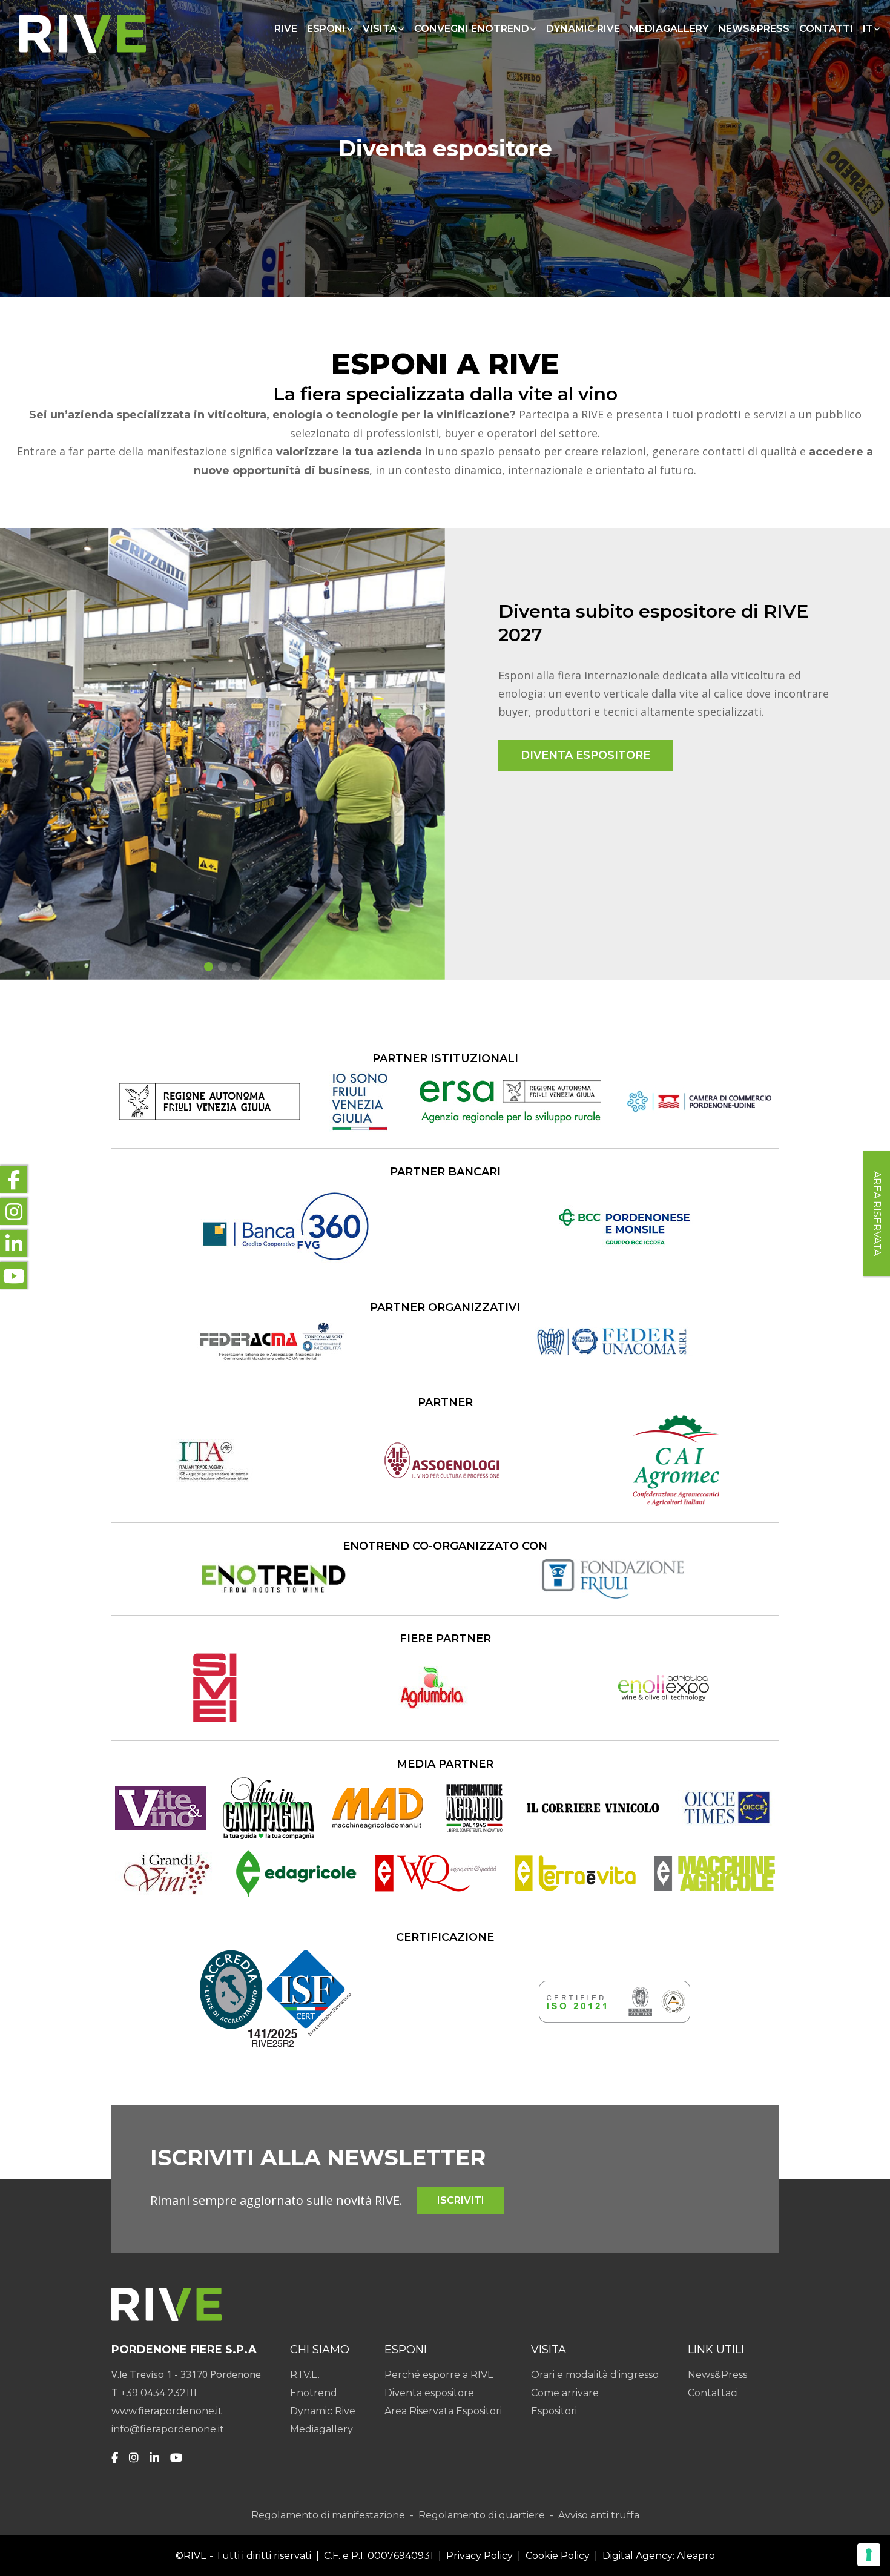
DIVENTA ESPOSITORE (585, 755)
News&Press (754, 29)
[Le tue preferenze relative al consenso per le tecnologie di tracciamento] (869, 2555)
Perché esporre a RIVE (439, 2375)
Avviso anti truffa (599, 2515)
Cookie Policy (558, 2556)
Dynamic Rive (583, 29)
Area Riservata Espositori (443, 2411)
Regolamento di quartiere (482, 2515)
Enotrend (314, 2393)
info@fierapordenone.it (168, 2429)
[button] (209, 967)
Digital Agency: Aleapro (659, 2556)
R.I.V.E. (305, 2375)
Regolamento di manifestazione (328, 2515)
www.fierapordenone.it (167, 2411)
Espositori (554, 2411)
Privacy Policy (480, 2556)
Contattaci (713, 2393)
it (868, 29)
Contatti (826, 29)
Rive (286, 29)
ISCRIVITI (461, 2200)
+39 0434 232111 (159, 2393)
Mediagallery (669, 29)
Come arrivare (565, 2393)
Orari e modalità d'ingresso (595, 2375)
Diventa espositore (429, 2393)
